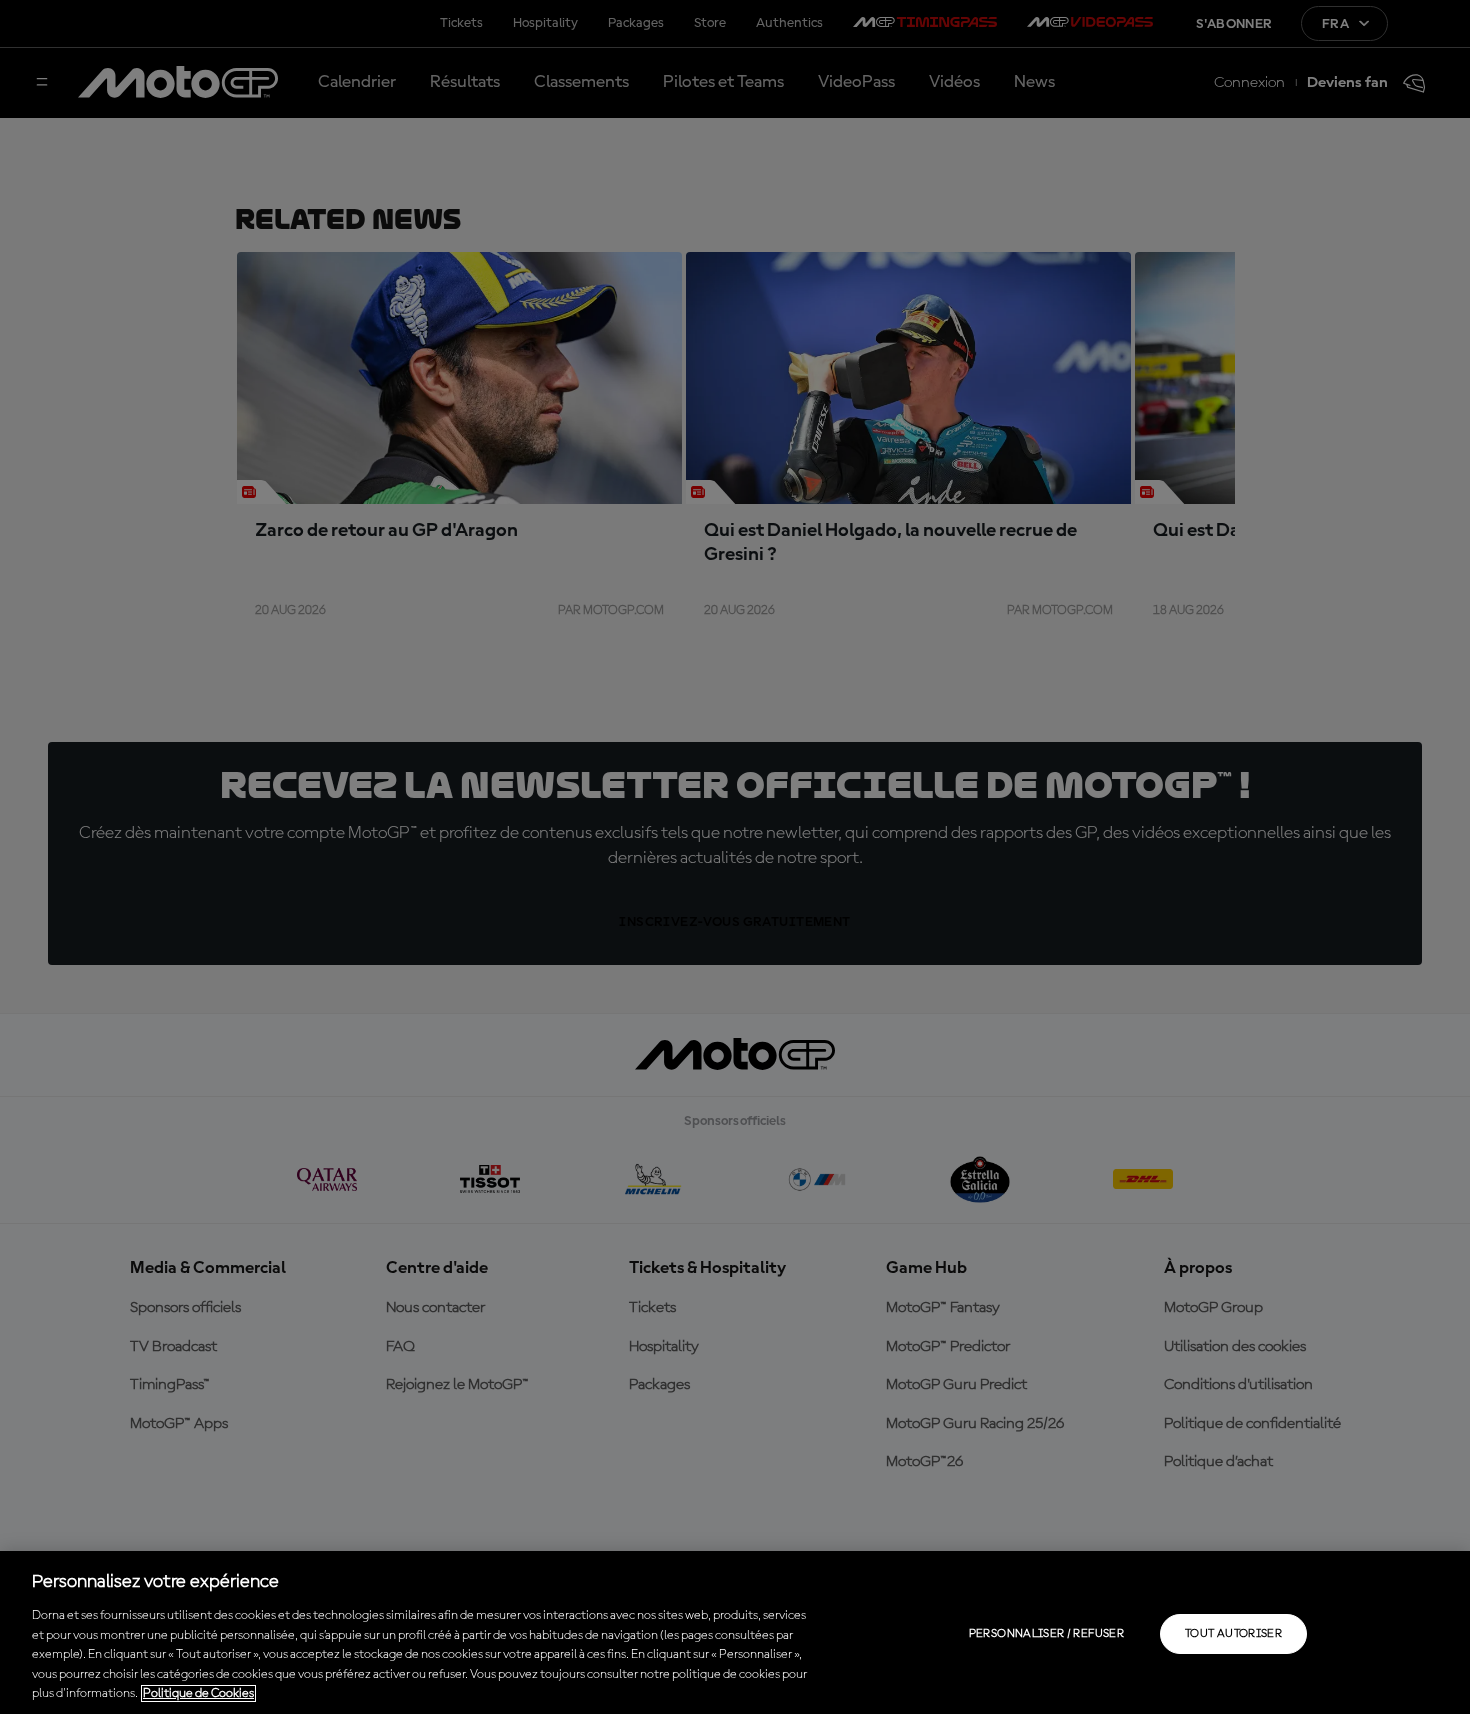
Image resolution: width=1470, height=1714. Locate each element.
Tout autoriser (1233, 1634)
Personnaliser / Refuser (1046, 1634)
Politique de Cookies (198, 1693)
